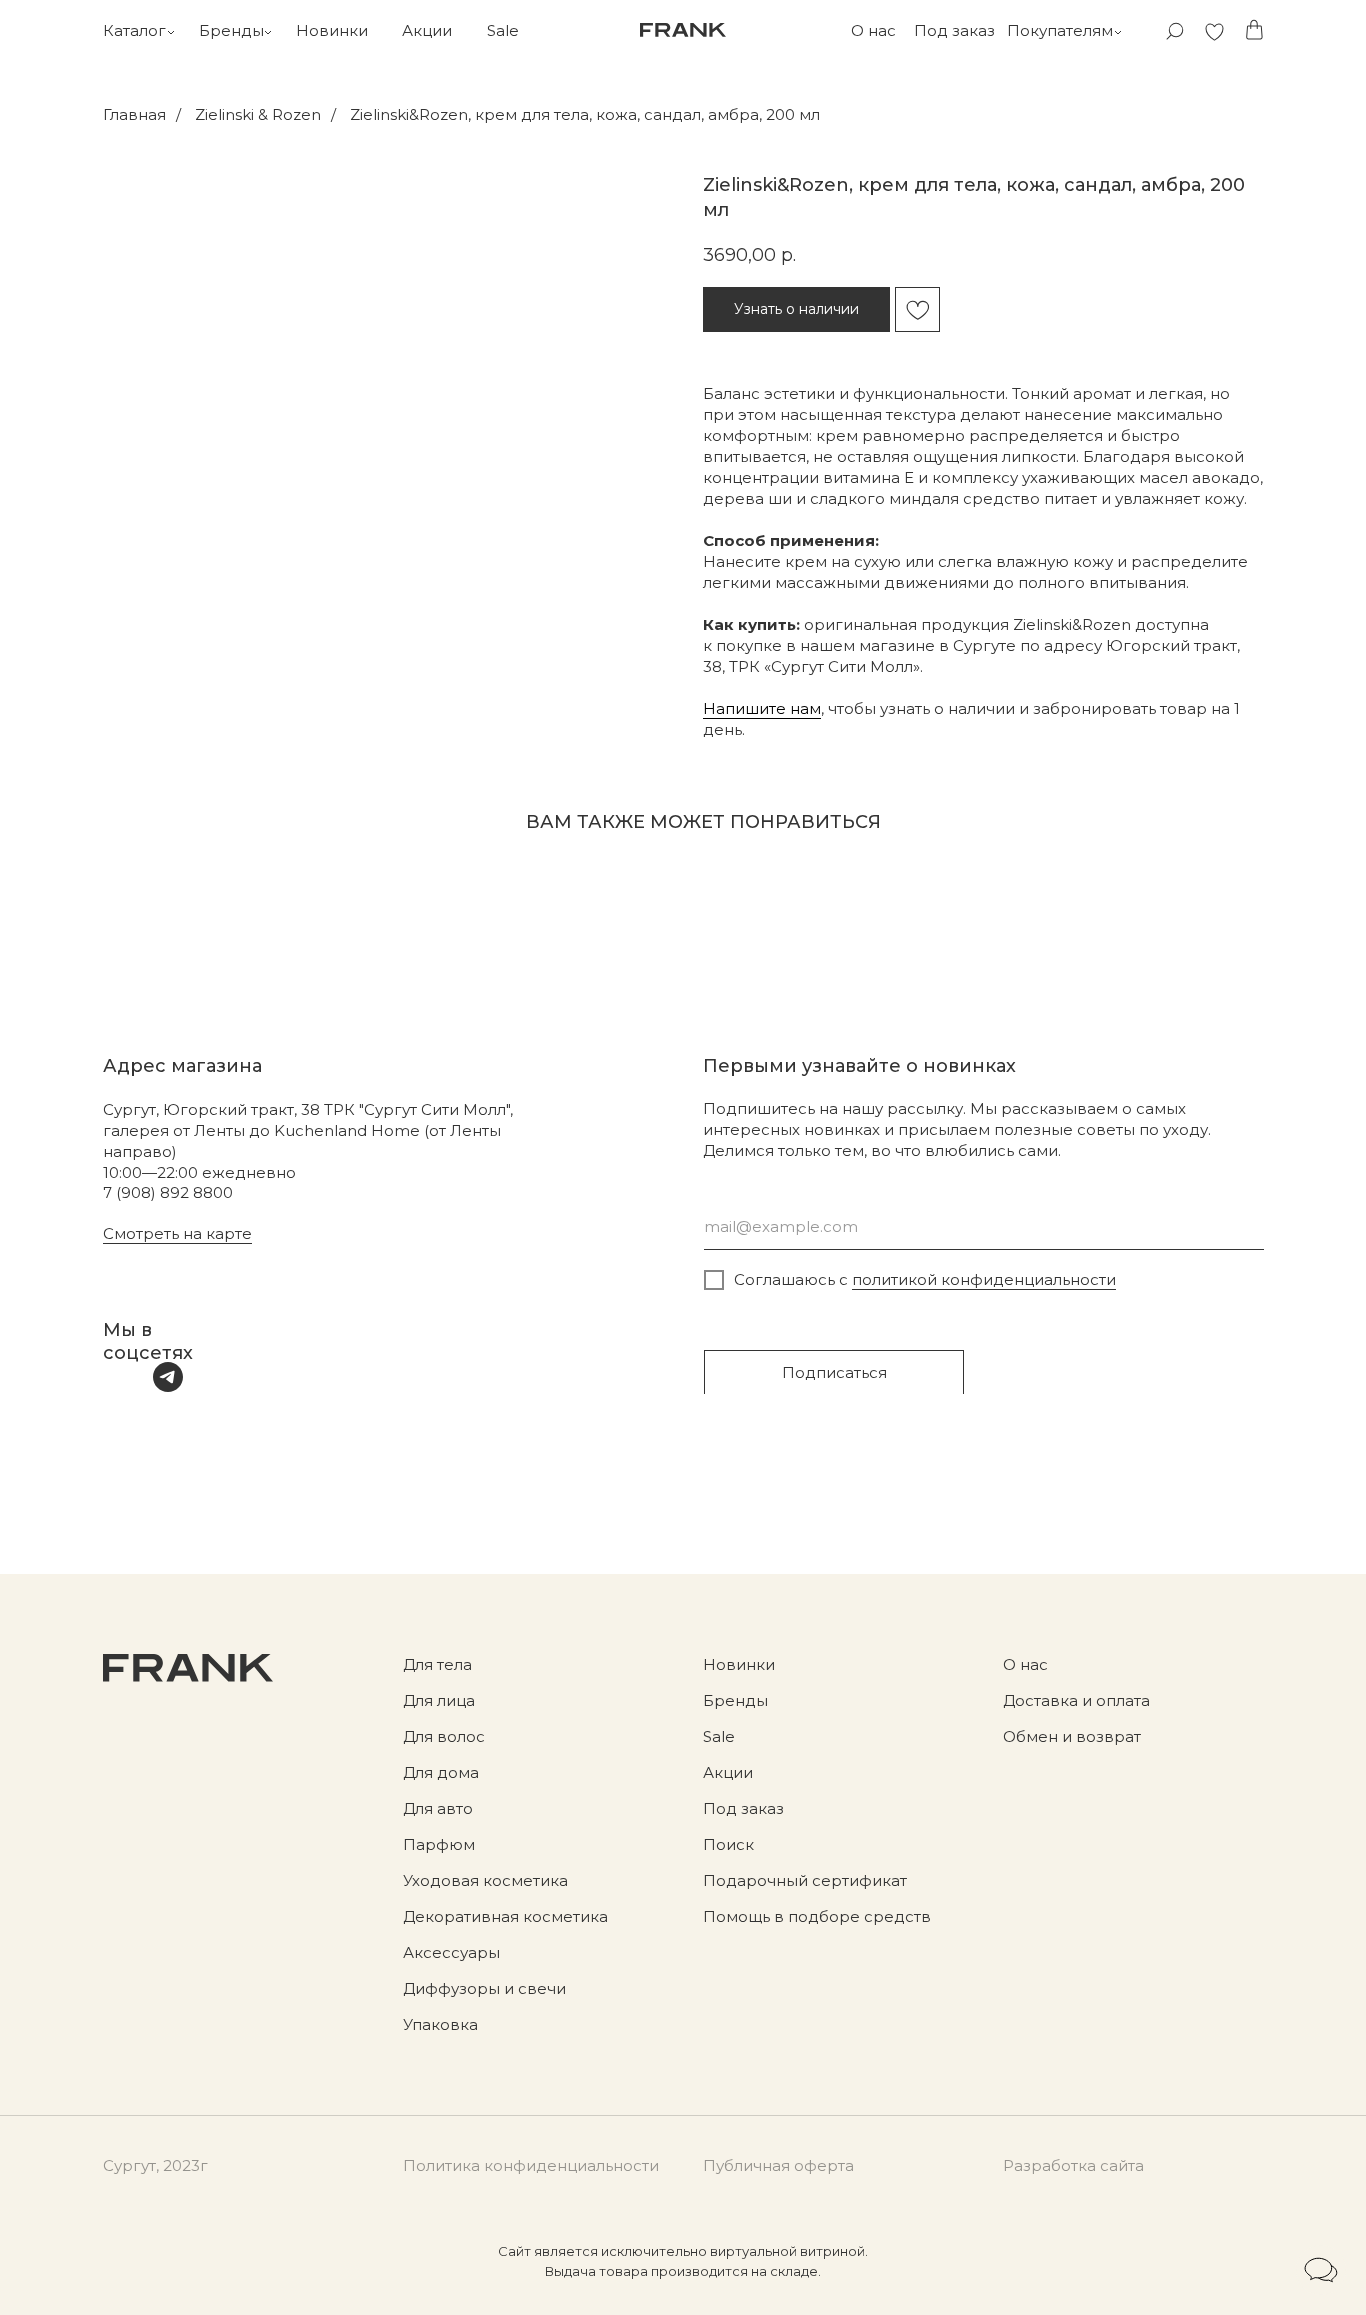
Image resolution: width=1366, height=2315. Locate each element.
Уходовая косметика (485, 1880)
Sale (503, 30)
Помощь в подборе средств (817, 1916)
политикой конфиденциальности (984, 1279)
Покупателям (1060, 30)
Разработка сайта (1073, 2165)
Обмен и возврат (1072, 1736)
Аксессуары (451, 1952)
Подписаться (834, 1372)
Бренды (231, 30)
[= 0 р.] (1254, 30)
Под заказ (954, 30)
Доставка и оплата (1076, 1700)
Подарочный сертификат (805, 1880)
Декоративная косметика (505, 1916)
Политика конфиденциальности (531, 2165)
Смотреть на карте (177, 1233)
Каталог (134, 30)
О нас (873, 30)
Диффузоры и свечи (484, 1988)
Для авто (438, 1808)
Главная (134, 114)
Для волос (444, 1736)
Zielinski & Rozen (258, 114)
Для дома (441, 1772)
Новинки (332, 30)
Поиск (728, 1844)
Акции (427, 30)
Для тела (437, 1664)
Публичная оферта (778, 2165)
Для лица (439, 1700)
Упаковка (440, 2024)
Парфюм (439, 1844)
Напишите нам (762, 708)
